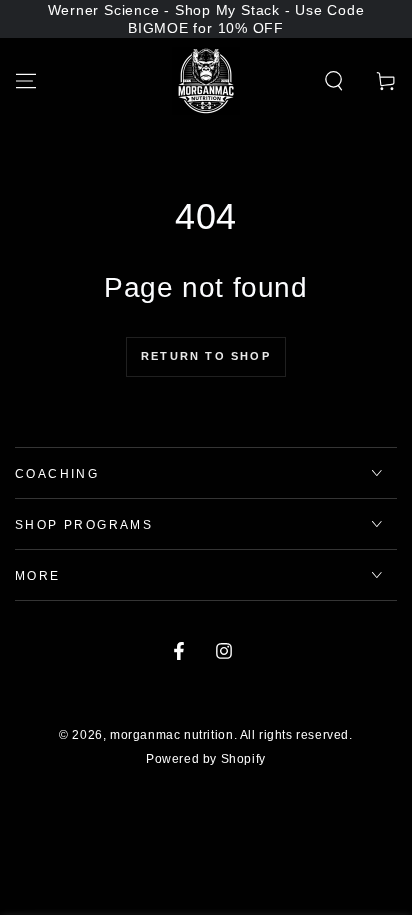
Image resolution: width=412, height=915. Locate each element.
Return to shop (206, 356)
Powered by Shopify (206, 759)
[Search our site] (334, 81)
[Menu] (26, 81)
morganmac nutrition (171, 735)
